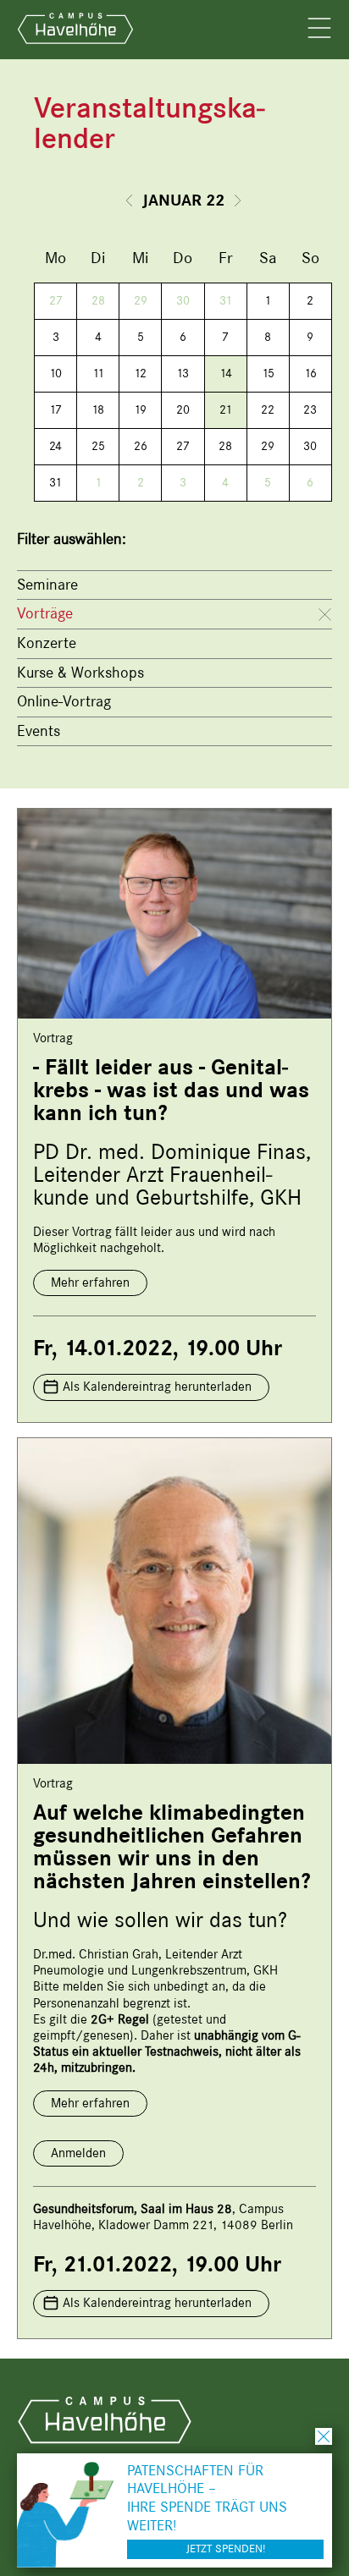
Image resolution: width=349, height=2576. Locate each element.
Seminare (47, 585)
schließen (324, 2436)
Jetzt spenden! (226, 2549)
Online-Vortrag (64, 701)
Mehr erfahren (90, 1283)
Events (39, 731)
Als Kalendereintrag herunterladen (157, 1387)
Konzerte (47, 643)
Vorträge (45, 613)
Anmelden (78, 2153)
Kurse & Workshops (80, 673)
